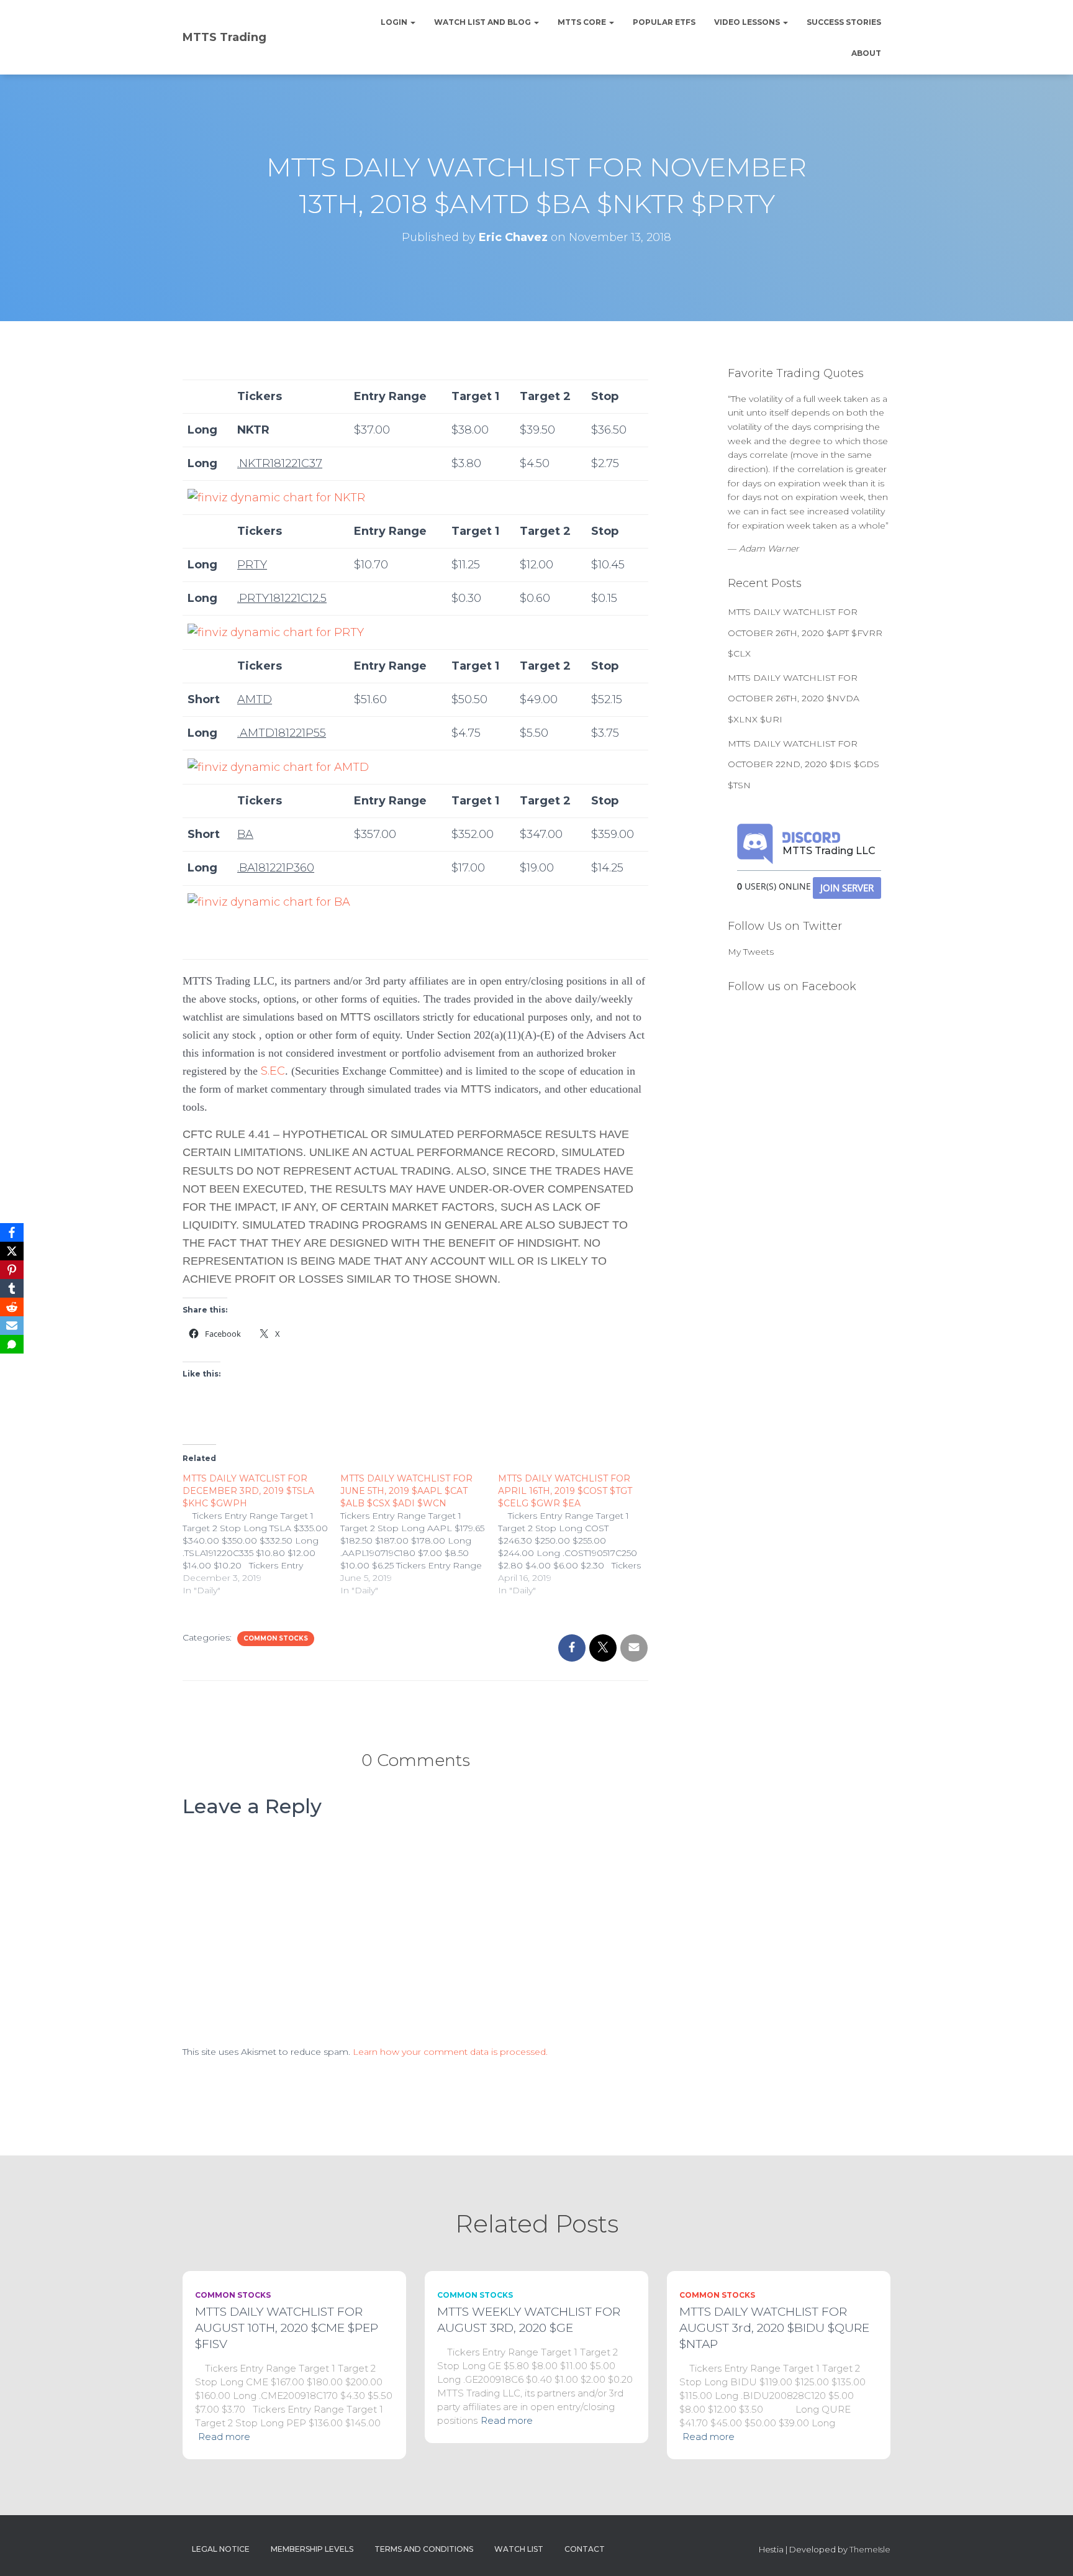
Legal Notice (221, 2549)
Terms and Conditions (424, 2549)
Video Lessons (748, 22)
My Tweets (751, 952)
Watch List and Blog (483, 22)
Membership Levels (312, 2549)
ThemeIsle (870, 2549)
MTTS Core (583, 22)
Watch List (519, 2549)
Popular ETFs (664, 22)
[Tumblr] (12, 1288)
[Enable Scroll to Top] (1048, 2551)
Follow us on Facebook (792, 986)
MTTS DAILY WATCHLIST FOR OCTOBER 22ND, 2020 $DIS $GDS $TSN (804, 764)
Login (395, 22)
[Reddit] (12, 1307)
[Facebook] (12, 1232)
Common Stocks (276, 1638)
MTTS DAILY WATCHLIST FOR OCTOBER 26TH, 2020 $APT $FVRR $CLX (805, 633)
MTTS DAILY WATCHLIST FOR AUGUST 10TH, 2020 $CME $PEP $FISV (287, 2328)
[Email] (12, 1326)
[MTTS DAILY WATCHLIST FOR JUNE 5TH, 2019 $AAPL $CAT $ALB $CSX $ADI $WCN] (419, 1534)
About (866, 53)
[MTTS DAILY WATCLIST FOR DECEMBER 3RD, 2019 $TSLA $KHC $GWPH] (261, 1534)
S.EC (273, 1071)
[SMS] (12, 1344)
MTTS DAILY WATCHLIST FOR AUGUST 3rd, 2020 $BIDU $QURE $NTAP (774, 2328)
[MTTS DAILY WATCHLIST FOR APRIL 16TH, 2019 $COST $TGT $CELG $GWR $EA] (577, 1534)
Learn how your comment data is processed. (450, 2052)
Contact (585, 2549)
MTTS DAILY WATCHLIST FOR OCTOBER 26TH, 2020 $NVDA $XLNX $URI (794, 699)
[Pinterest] (12, 1270)
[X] (12, 1251)
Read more (224, 2437)
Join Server (847, 888)
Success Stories (844, 22)
